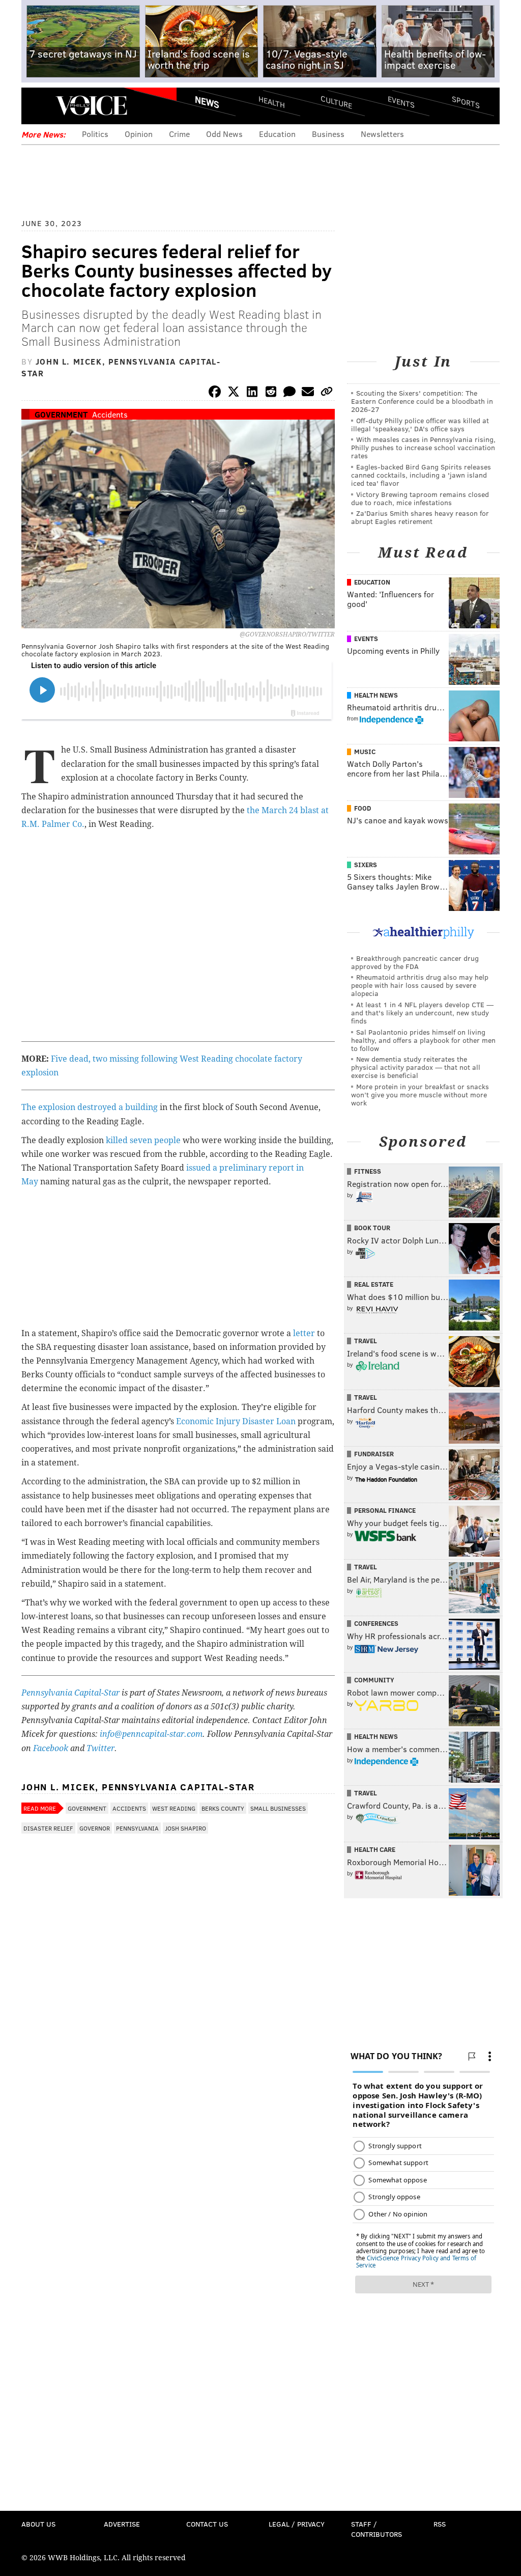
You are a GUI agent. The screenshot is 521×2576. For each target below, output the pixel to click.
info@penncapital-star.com (151, 1734)
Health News (376, 695)
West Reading (174, 1808)
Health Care (375, 1849)
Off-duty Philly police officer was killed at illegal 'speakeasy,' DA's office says (420, 424)
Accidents (110, 414)
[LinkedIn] (252, 393)
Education (277, 134)
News (207, 102)
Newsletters (382, 134)
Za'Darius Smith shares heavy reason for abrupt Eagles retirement (420, 517)
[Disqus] (178, 2110)
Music (365, 752)
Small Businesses (278, 1808)
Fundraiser (374, 1454)
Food (363, 808)
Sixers (366, 865)
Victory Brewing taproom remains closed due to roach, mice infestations (420, 498)
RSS (440, 2524)
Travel (366, 1341)
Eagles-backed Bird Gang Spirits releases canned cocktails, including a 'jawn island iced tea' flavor (421, 475)
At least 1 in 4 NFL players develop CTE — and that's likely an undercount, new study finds (422, 1013)
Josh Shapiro (185, 1828)
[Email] (308, 393)
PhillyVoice (91, 105)
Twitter (100, 1748)
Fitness (368, 1171)
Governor (95, 1828)
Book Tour (372, 1228)
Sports (466, 102)
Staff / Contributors (377, 2529)
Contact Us (207, 2524)
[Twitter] (234, 393)
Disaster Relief (48, 1828)
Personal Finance (385, 1510)
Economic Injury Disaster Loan (236, 1421)
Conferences (376, 1623)
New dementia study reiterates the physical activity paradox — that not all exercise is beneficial (416, 1067)
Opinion (139, 134)
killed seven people (143, 1140)
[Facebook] (215, 393)
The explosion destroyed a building (90, 1107)
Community (374, 1680)
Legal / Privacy (297, 2524)
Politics (95, 134)
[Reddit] (271, 393)
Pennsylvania (137, 1828)
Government (61, 414)
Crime (179, 134)
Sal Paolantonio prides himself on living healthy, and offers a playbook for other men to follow (423, 1040)
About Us (38, 2524)
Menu (38, 106)
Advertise (122, 2524)
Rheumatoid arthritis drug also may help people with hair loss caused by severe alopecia (420, 985)
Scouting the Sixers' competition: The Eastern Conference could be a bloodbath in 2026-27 (422, 401)
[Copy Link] (327, 393)
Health (272, 102)
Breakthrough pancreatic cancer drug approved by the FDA (415, 962)
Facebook (51, 1748)
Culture (336, 102)
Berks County (223, 1808)
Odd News (224, 134)
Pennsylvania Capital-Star (70, 1693)
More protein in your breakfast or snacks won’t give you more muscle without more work (420, 1095)
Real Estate (374, 1284)
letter (304, 1333)
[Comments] (290, 393)
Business (328, 134)
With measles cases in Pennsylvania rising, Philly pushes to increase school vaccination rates (423, 447)
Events (401, 102)
